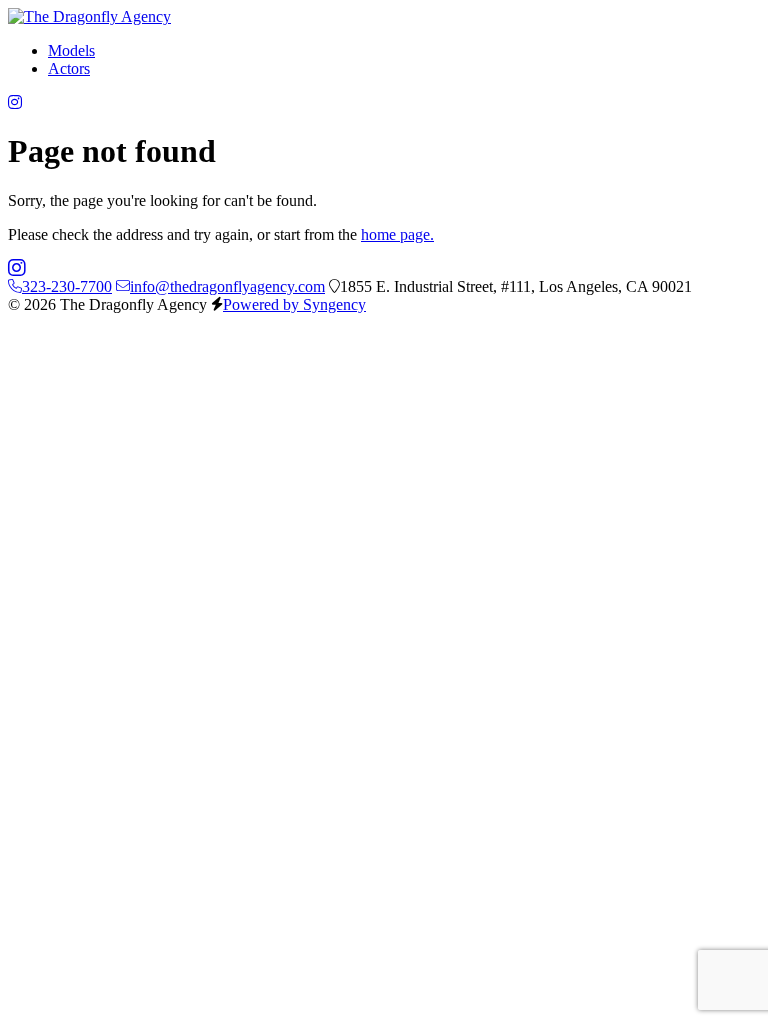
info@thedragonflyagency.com (227, 286)
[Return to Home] (89, 16)
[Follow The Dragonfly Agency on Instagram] (15, 102)
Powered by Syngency (294, 304)
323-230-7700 (67, 286)
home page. (397, 234)
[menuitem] (71, 50)
